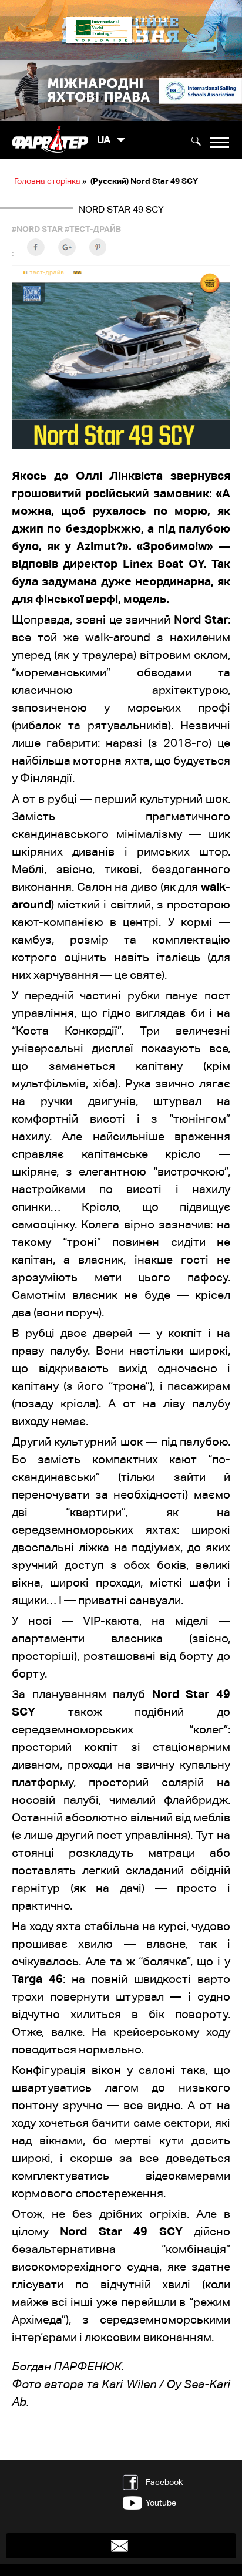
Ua (104, 140)
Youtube (161, 2503)
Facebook (164, 2482)
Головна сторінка (47, 181)
